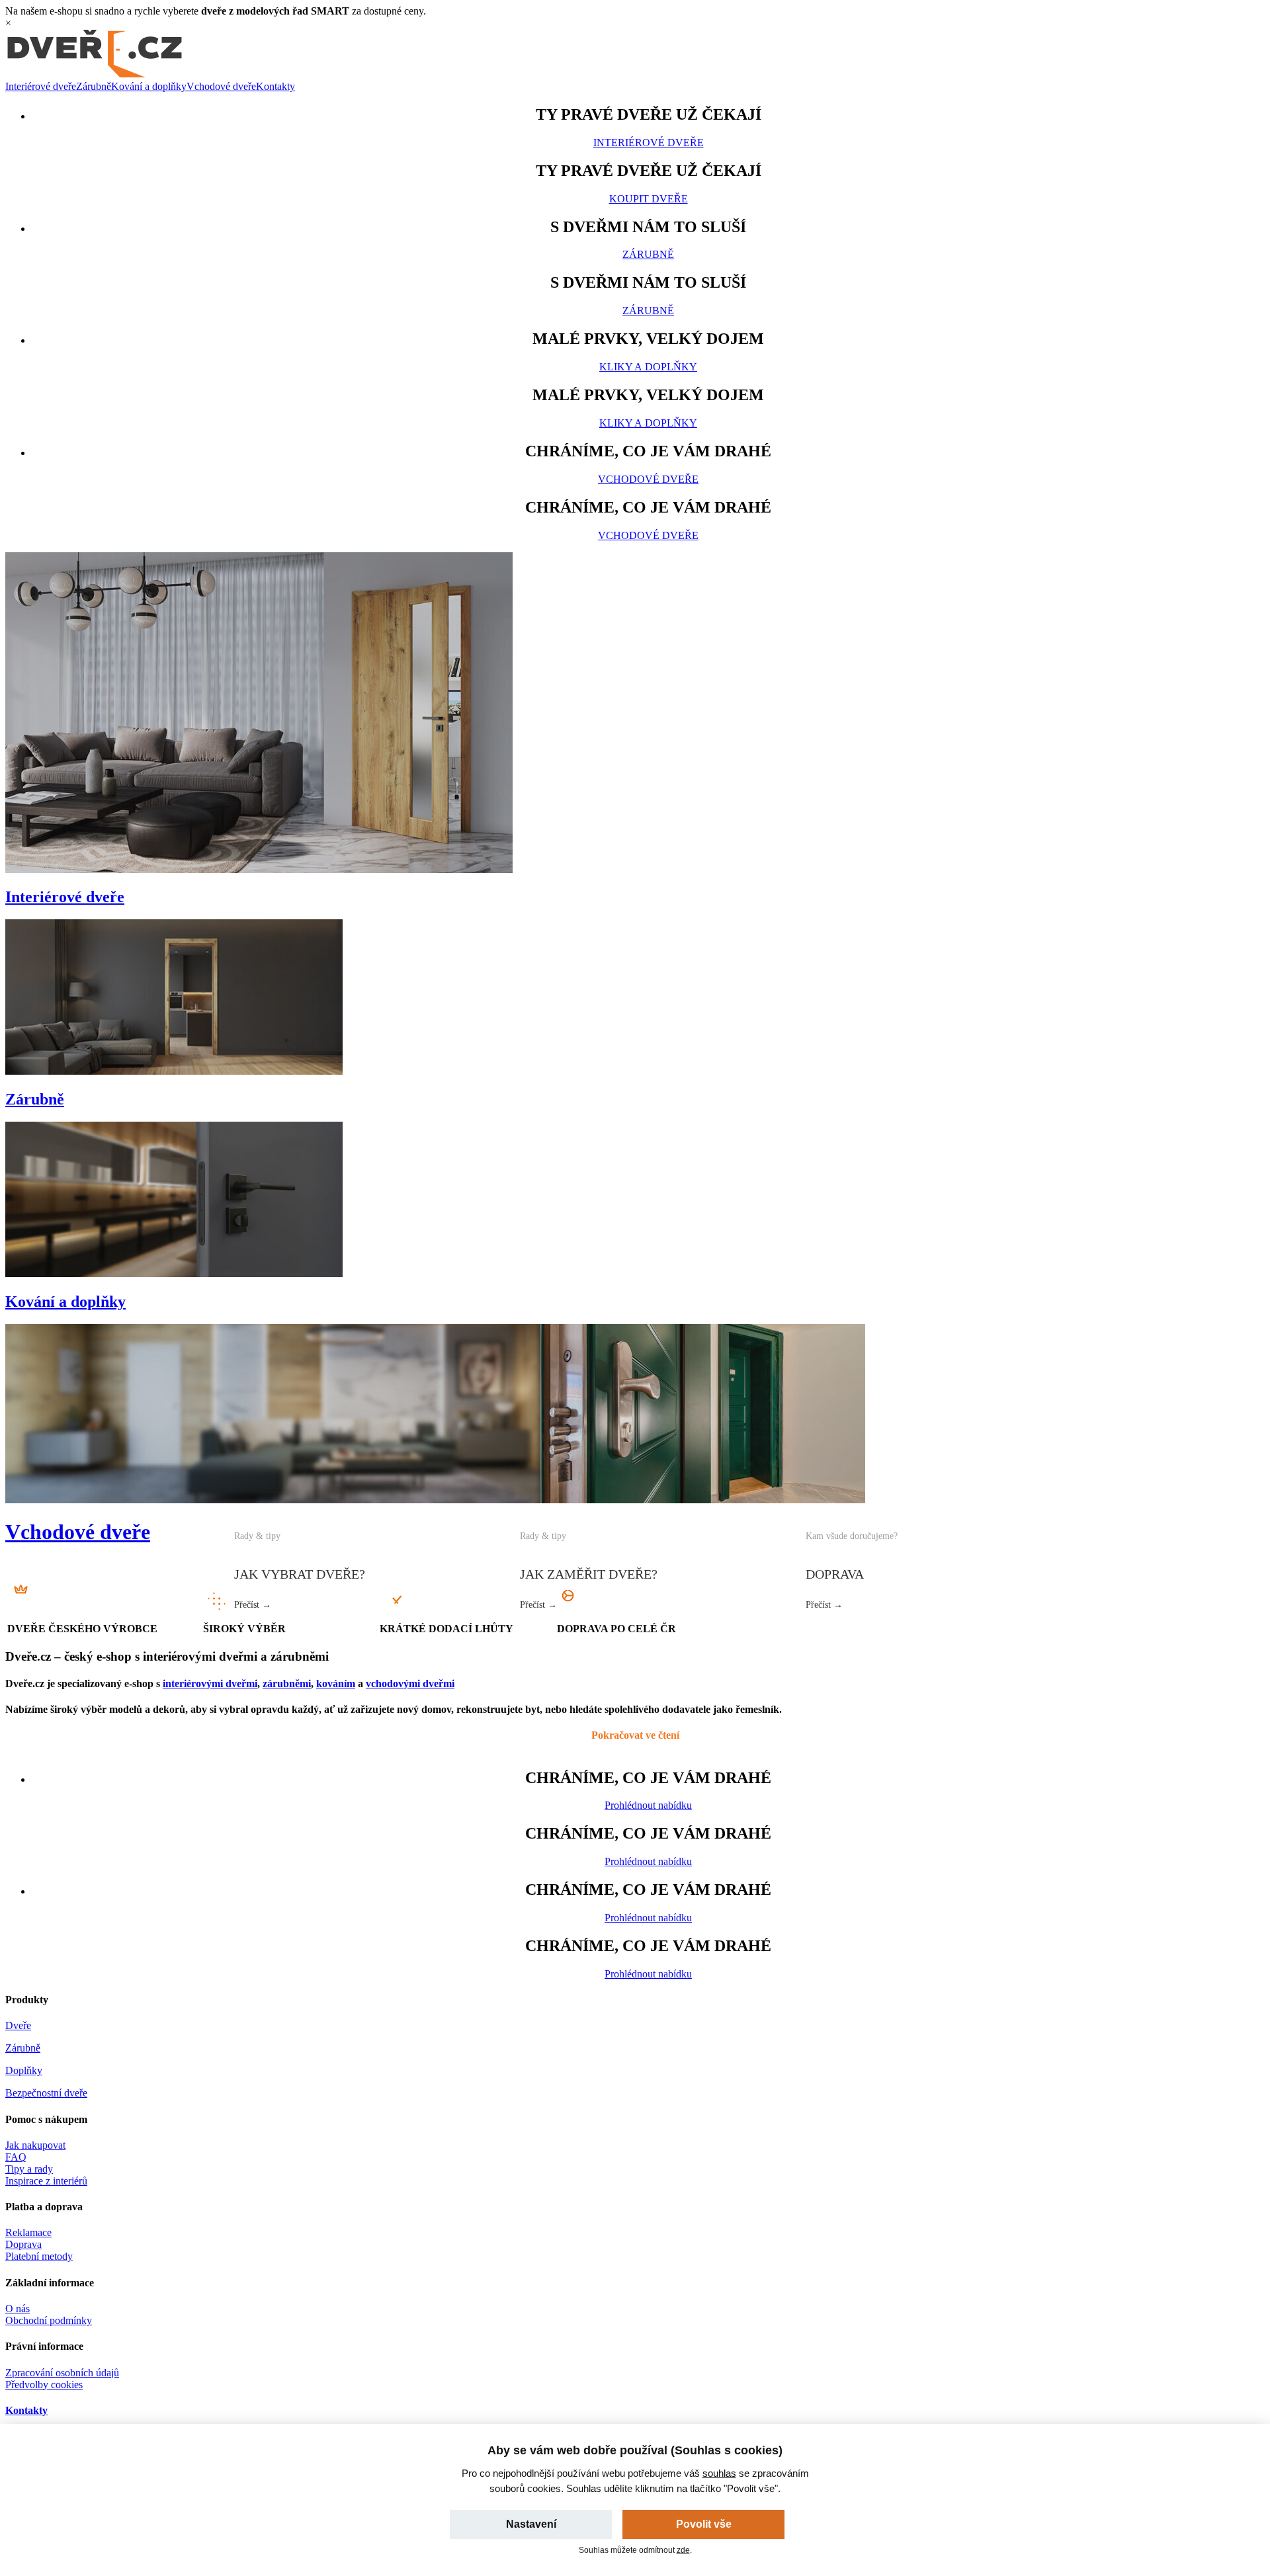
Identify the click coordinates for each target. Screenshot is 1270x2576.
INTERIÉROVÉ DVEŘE (649, 143)
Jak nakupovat (35, 2145)
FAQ (16, 2157)
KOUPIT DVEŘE (649, 199)
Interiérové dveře (41, 86)
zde (683, 2550)
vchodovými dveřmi (410, 1683)
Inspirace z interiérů (46, 2181)
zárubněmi (287, 1683)
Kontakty (275, 86)
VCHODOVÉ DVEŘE (648, 479)
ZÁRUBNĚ (648, 254)
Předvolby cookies (44, 2385)
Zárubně (94, 86)
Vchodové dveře (221, 86)
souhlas (719, 2473)
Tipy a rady (29, 2169)
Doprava (23, 2244)
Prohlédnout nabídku (648, 1805)
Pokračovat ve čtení (635, 1735)
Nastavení (531, 2524)
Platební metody (39, 2256)
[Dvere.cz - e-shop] (95, 74)
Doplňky (24, 2070)
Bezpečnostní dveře (46, 2093)
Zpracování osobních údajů (62, 2373)
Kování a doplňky (149, 86)
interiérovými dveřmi (210, 1683)
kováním (336, 1683)
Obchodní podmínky (49, 2320)
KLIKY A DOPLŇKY (648, 367)
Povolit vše (704, 2524)
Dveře (18, 2025)
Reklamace (28, 2232)
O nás (18, 2308)
